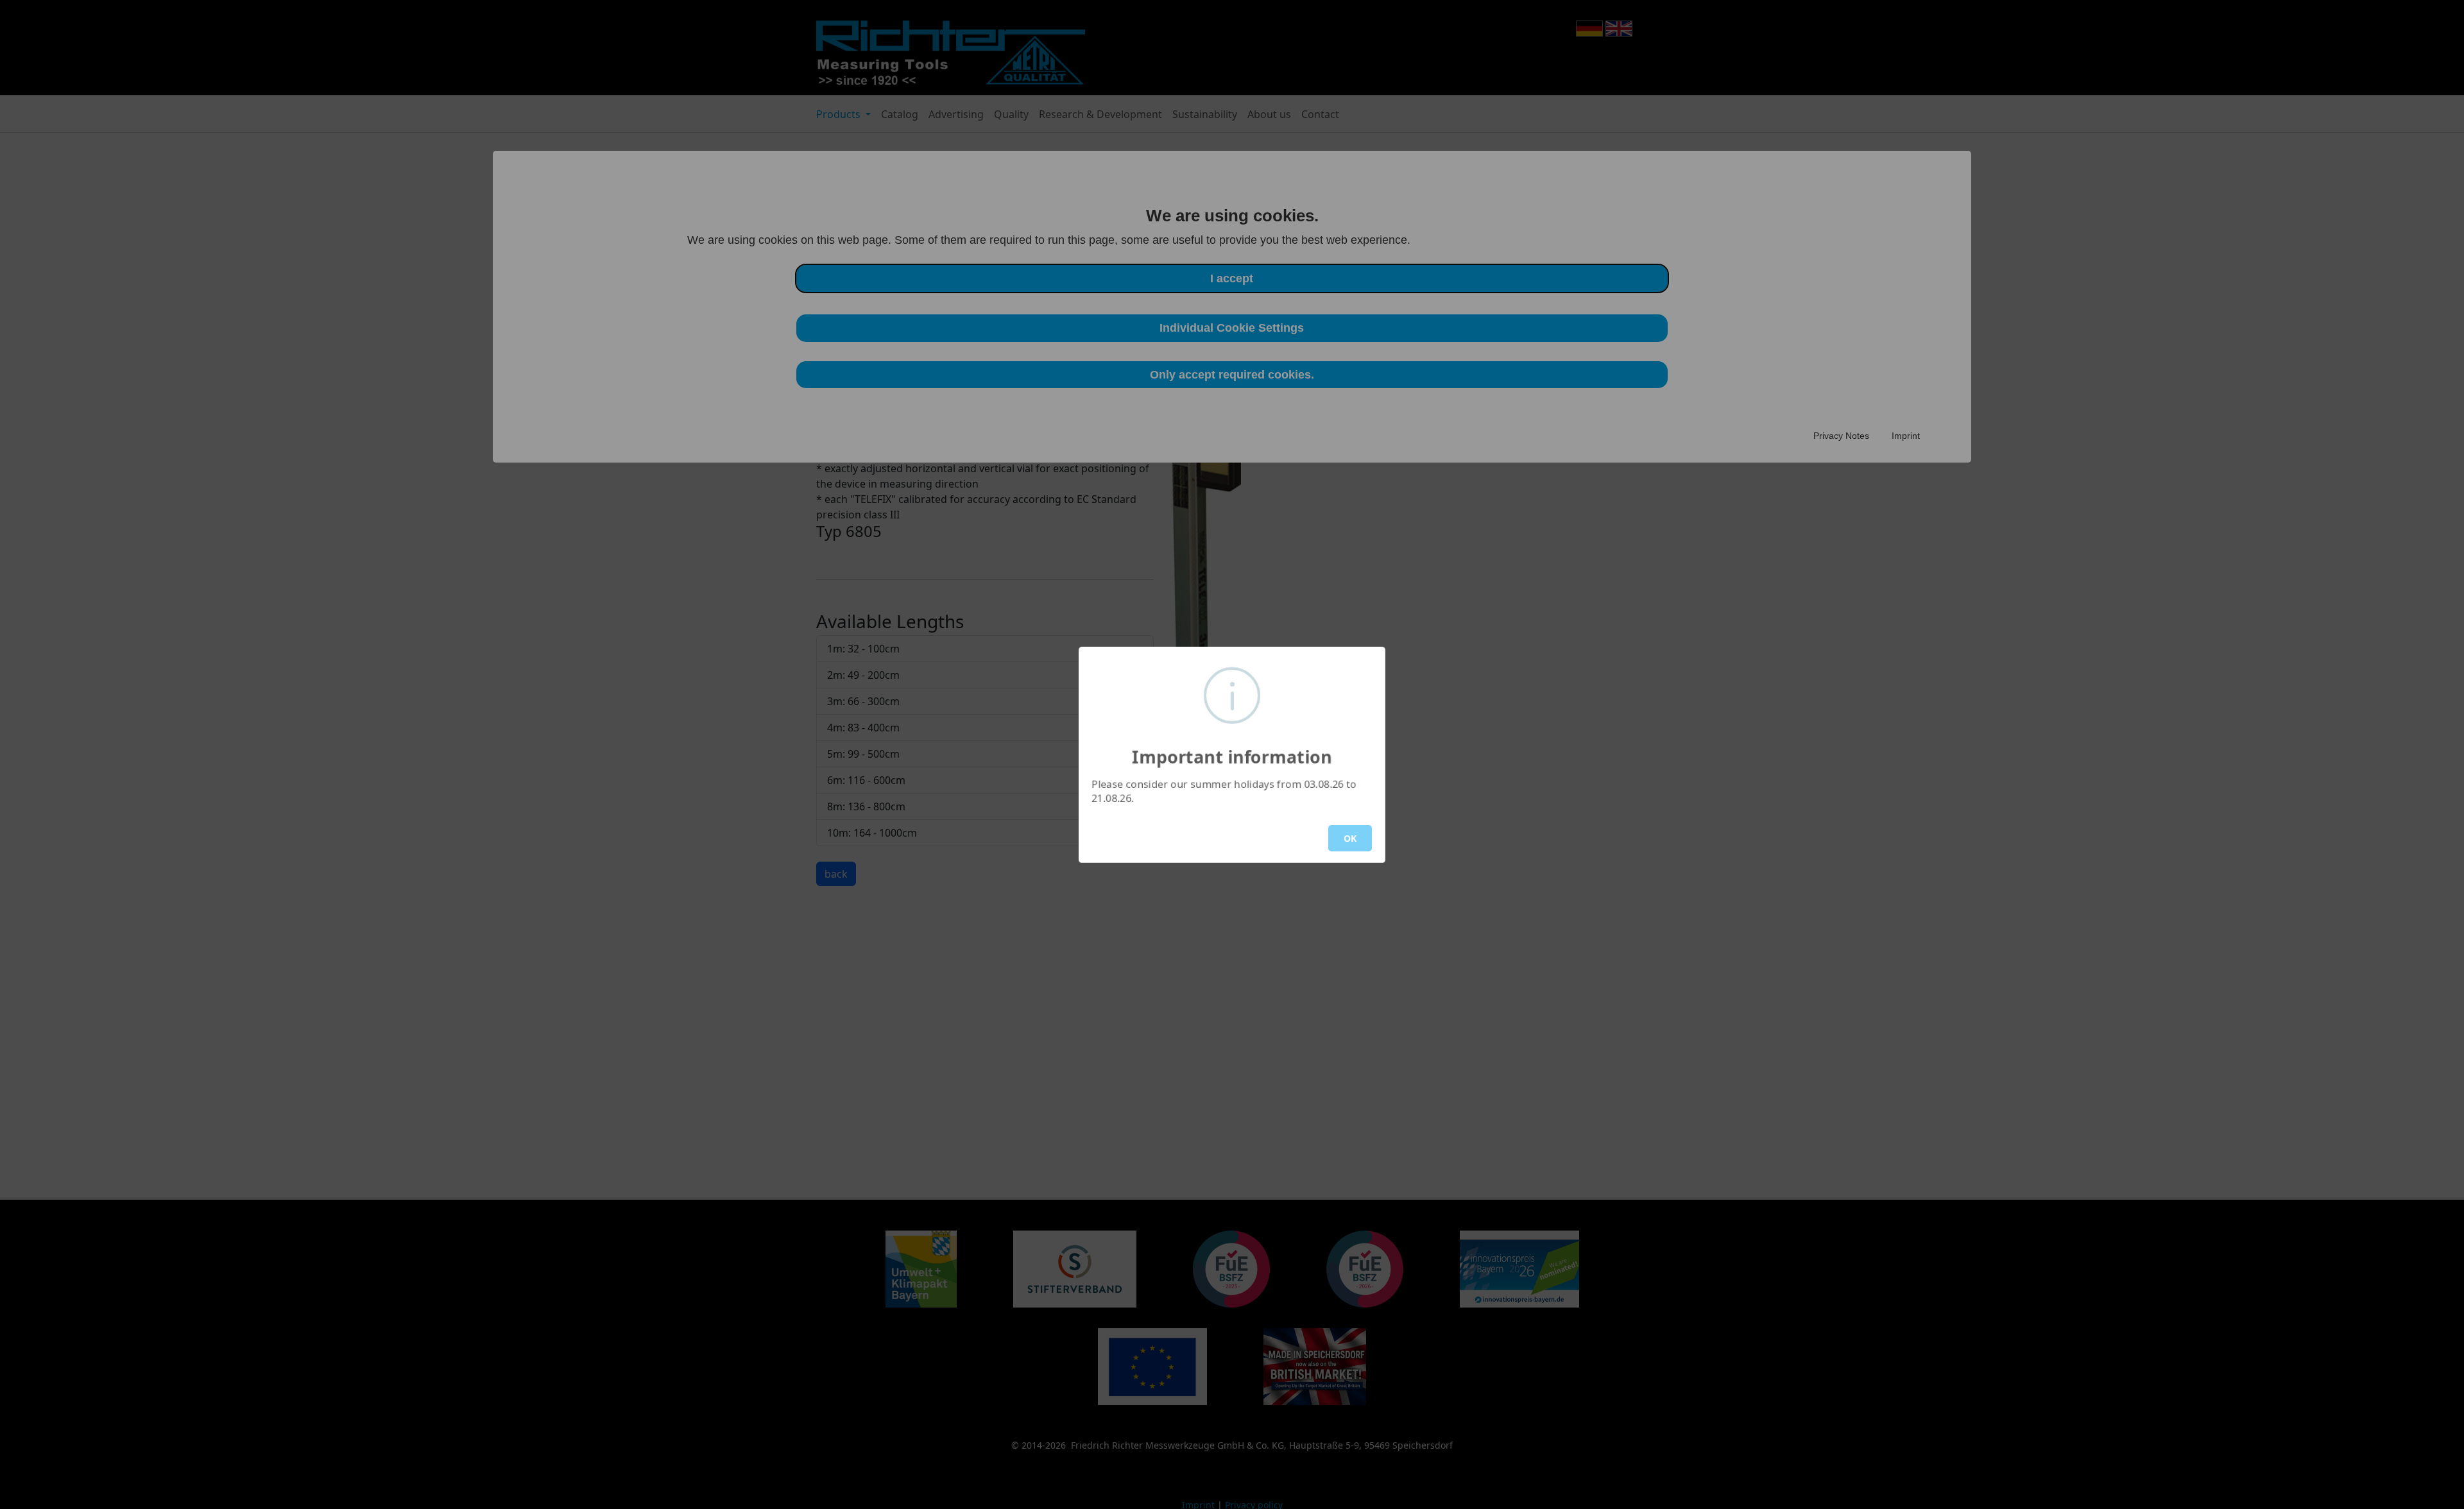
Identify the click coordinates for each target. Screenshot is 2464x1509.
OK (1350, 838)
